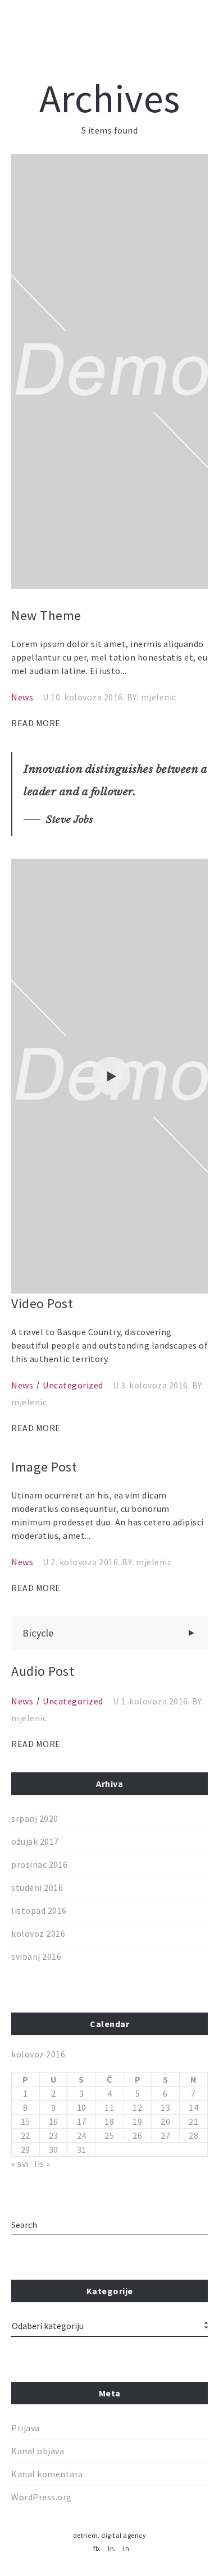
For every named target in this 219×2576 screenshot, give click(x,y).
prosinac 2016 (40, 1864)
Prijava (26, 2428)
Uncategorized (73, 1385)
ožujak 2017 (35, 1841)
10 (82, 2107)
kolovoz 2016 (38, 1933)
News (22, 697)
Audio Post (43, 1671)
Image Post (44, 1467)
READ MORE (36, 723)
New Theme (46, 615)
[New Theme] (109, 371)
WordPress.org (42, 2497)
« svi (20, 2164)
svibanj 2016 (36, 1956)
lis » (42, 2164)
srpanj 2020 (35, 1818)
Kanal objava (38, 2451)
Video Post (42, 1303)
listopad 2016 (39, 1910)
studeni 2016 (37, 1887)
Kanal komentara (47, 2474)
